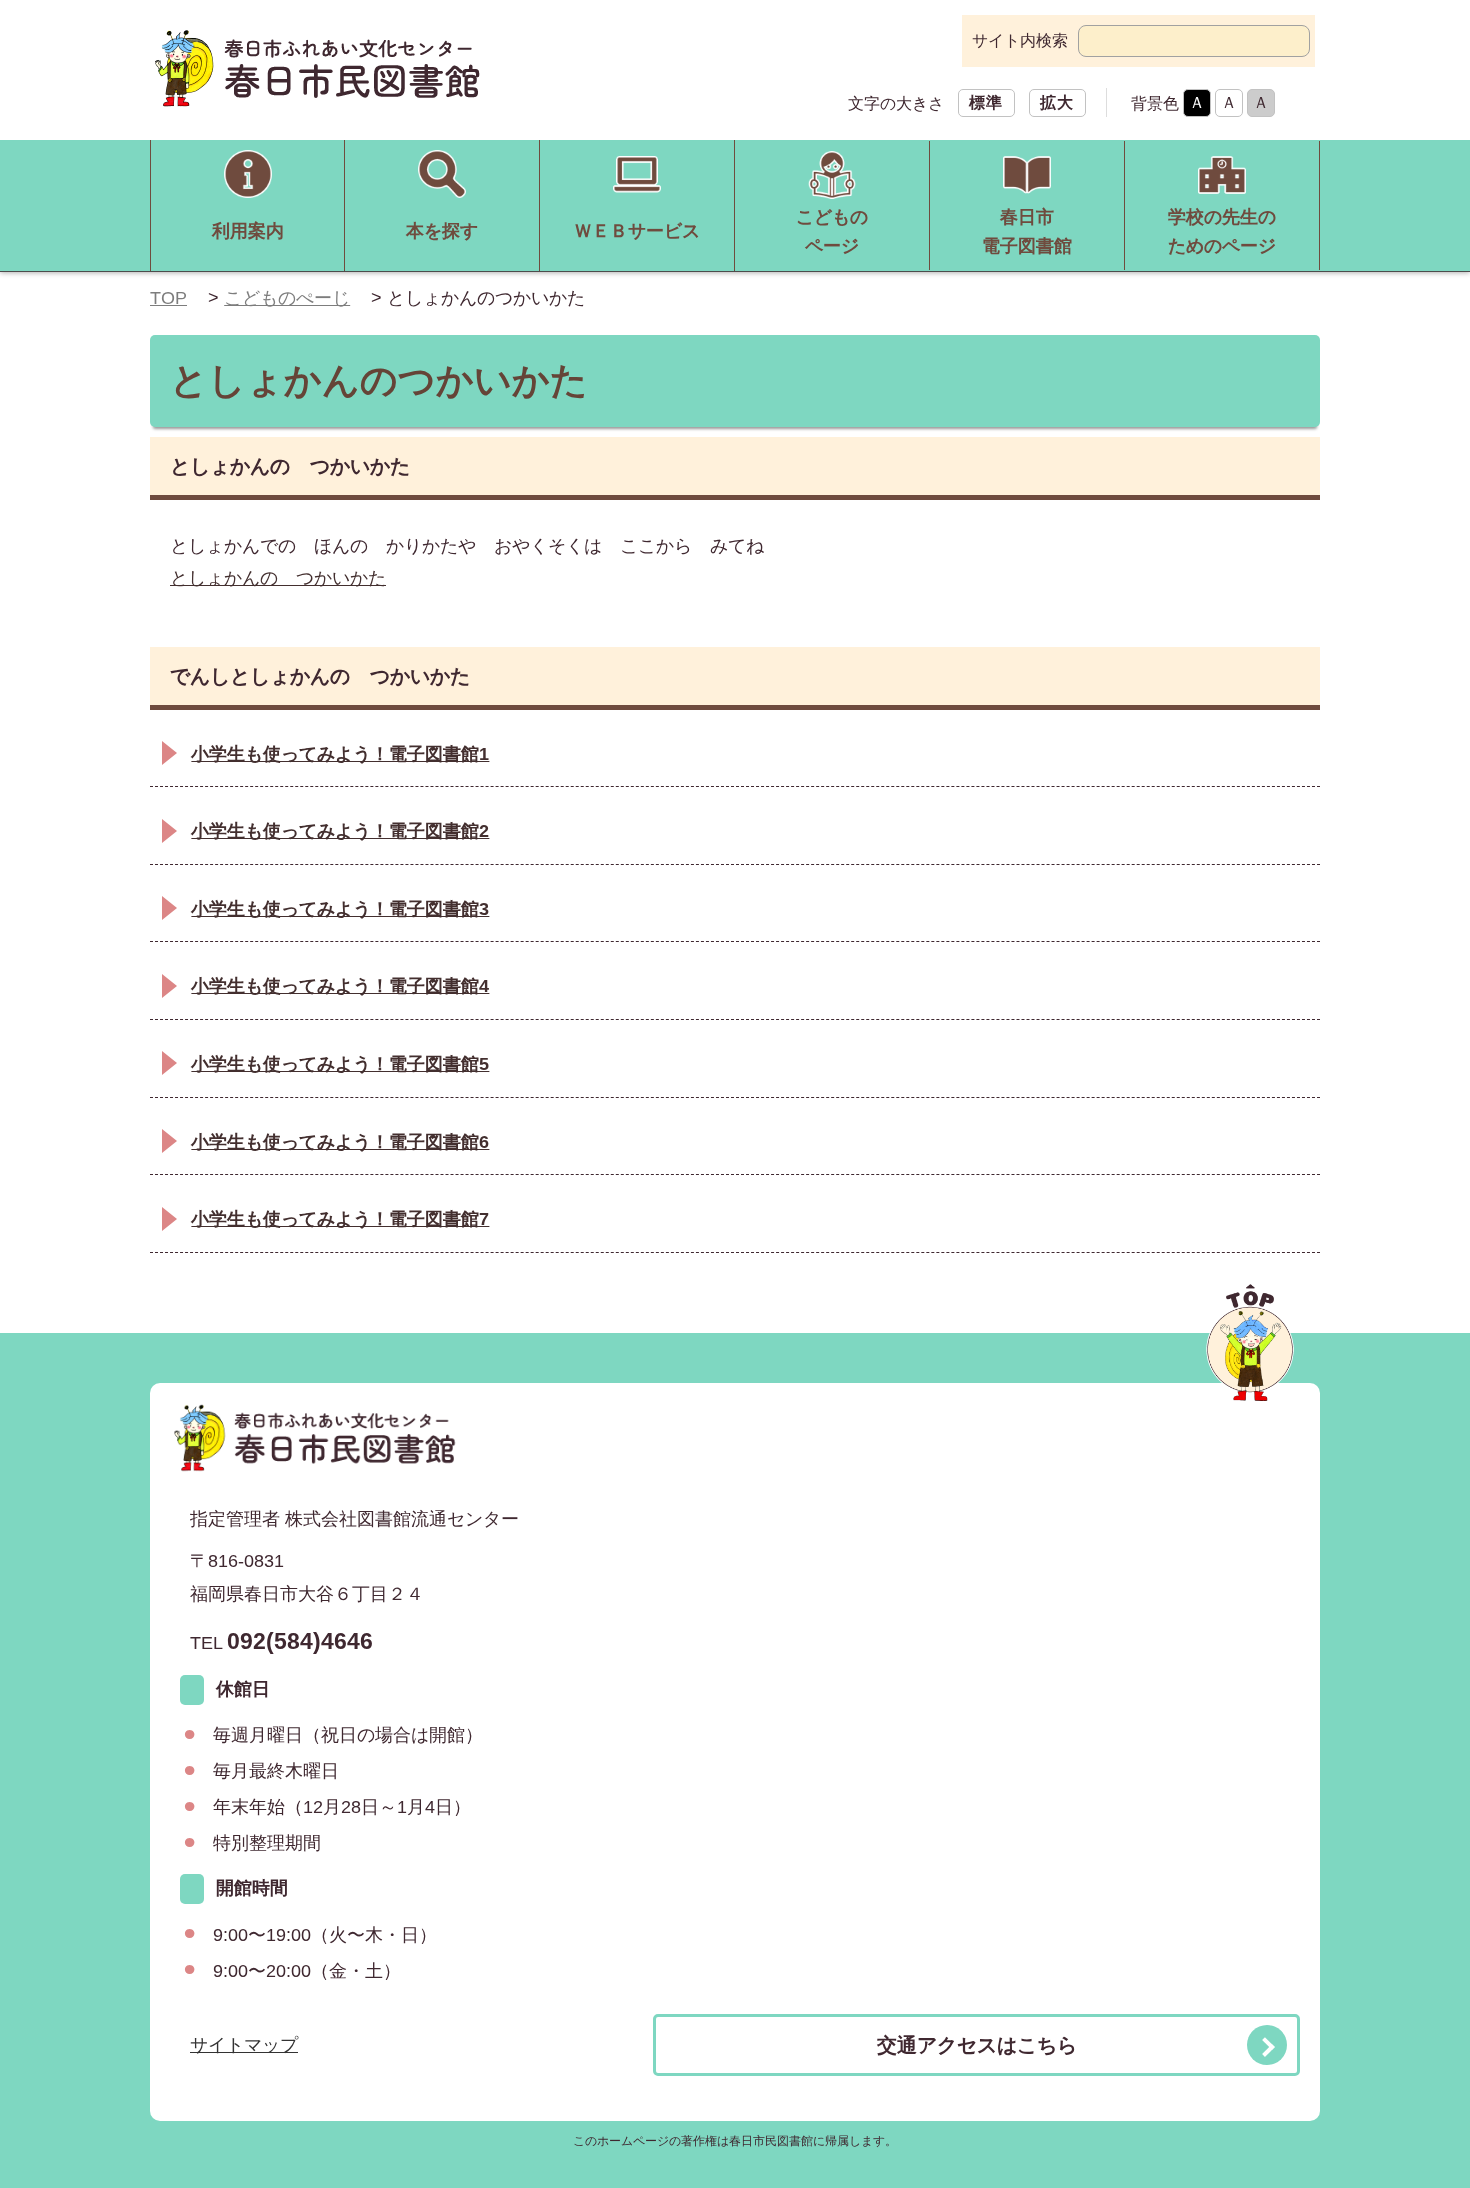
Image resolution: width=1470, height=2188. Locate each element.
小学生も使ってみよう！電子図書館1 (340, 754)
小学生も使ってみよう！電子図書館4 (340, 986)
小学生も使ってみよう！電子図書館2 (340, 831)
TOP (168, 298)
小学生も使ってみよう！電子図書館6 (340, 1142)
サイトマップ (244, 2045)
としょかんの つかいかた (278, 578)
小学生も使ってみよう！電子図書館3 (340, 909)
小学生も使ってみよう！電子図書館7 (340, 1219)
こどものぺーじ (287, 298)
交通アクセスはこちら (977, 2045)
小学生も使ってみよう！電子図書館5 (340, 1064)
